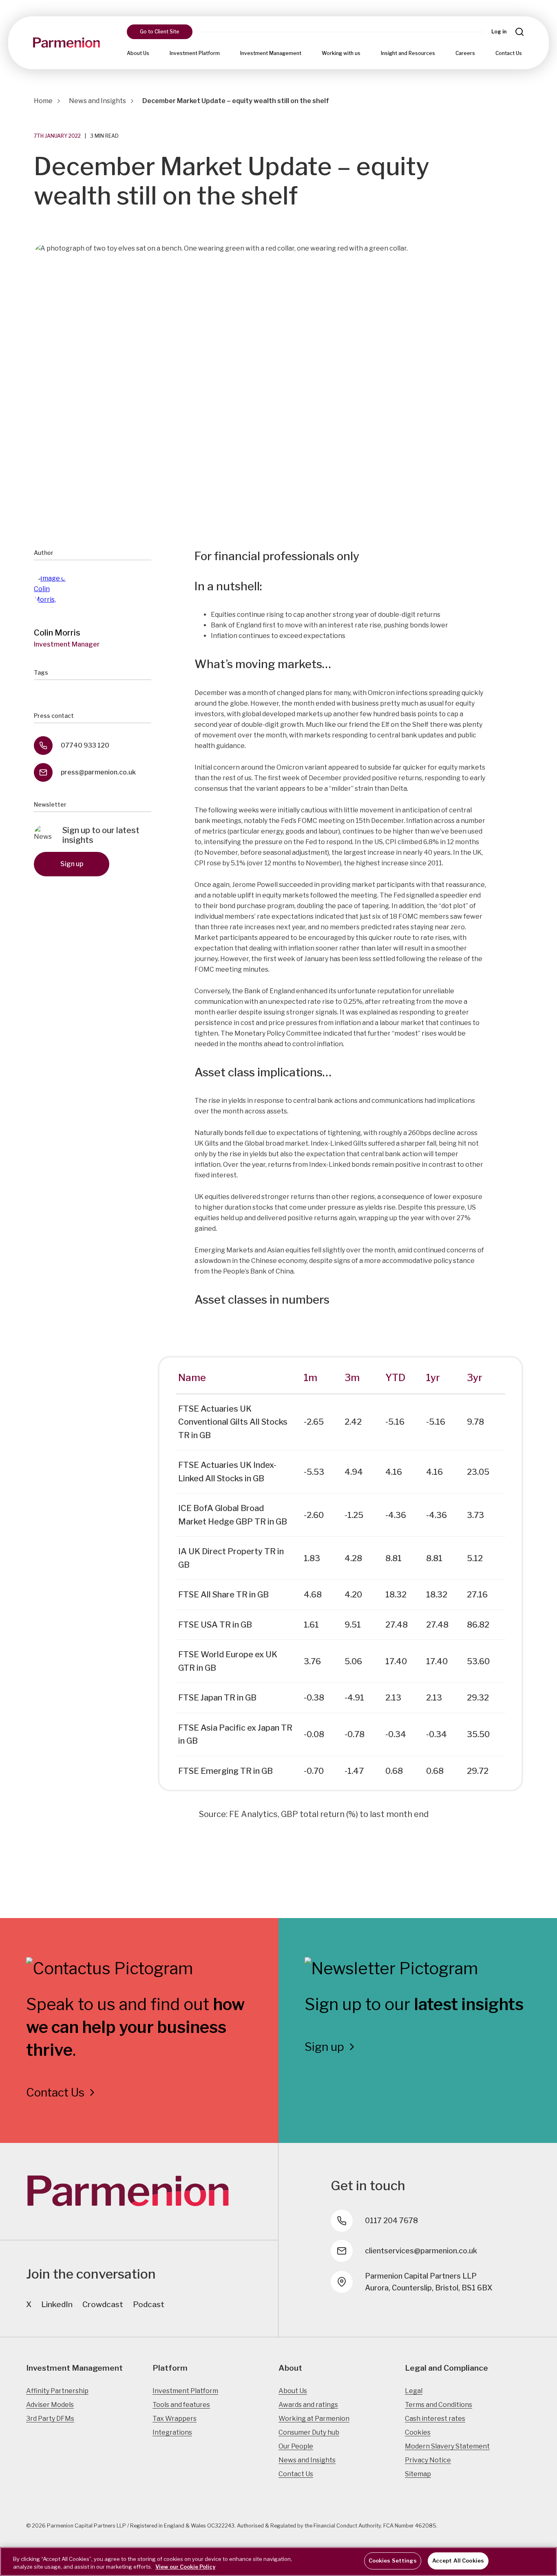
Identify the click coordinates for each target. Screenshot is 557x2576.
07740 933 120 (85, 745)
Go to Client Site (160, 32)
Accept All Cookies (458, 2561)
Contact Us (509, 53)
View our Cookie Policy (185, 2567)
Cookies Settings (393, 2561)
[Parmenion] (66, 43)
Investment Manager (67, 644)
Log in (499, 32)
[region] (278, 2562)
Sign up (72, 864)
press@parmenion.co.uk (98, 772)
